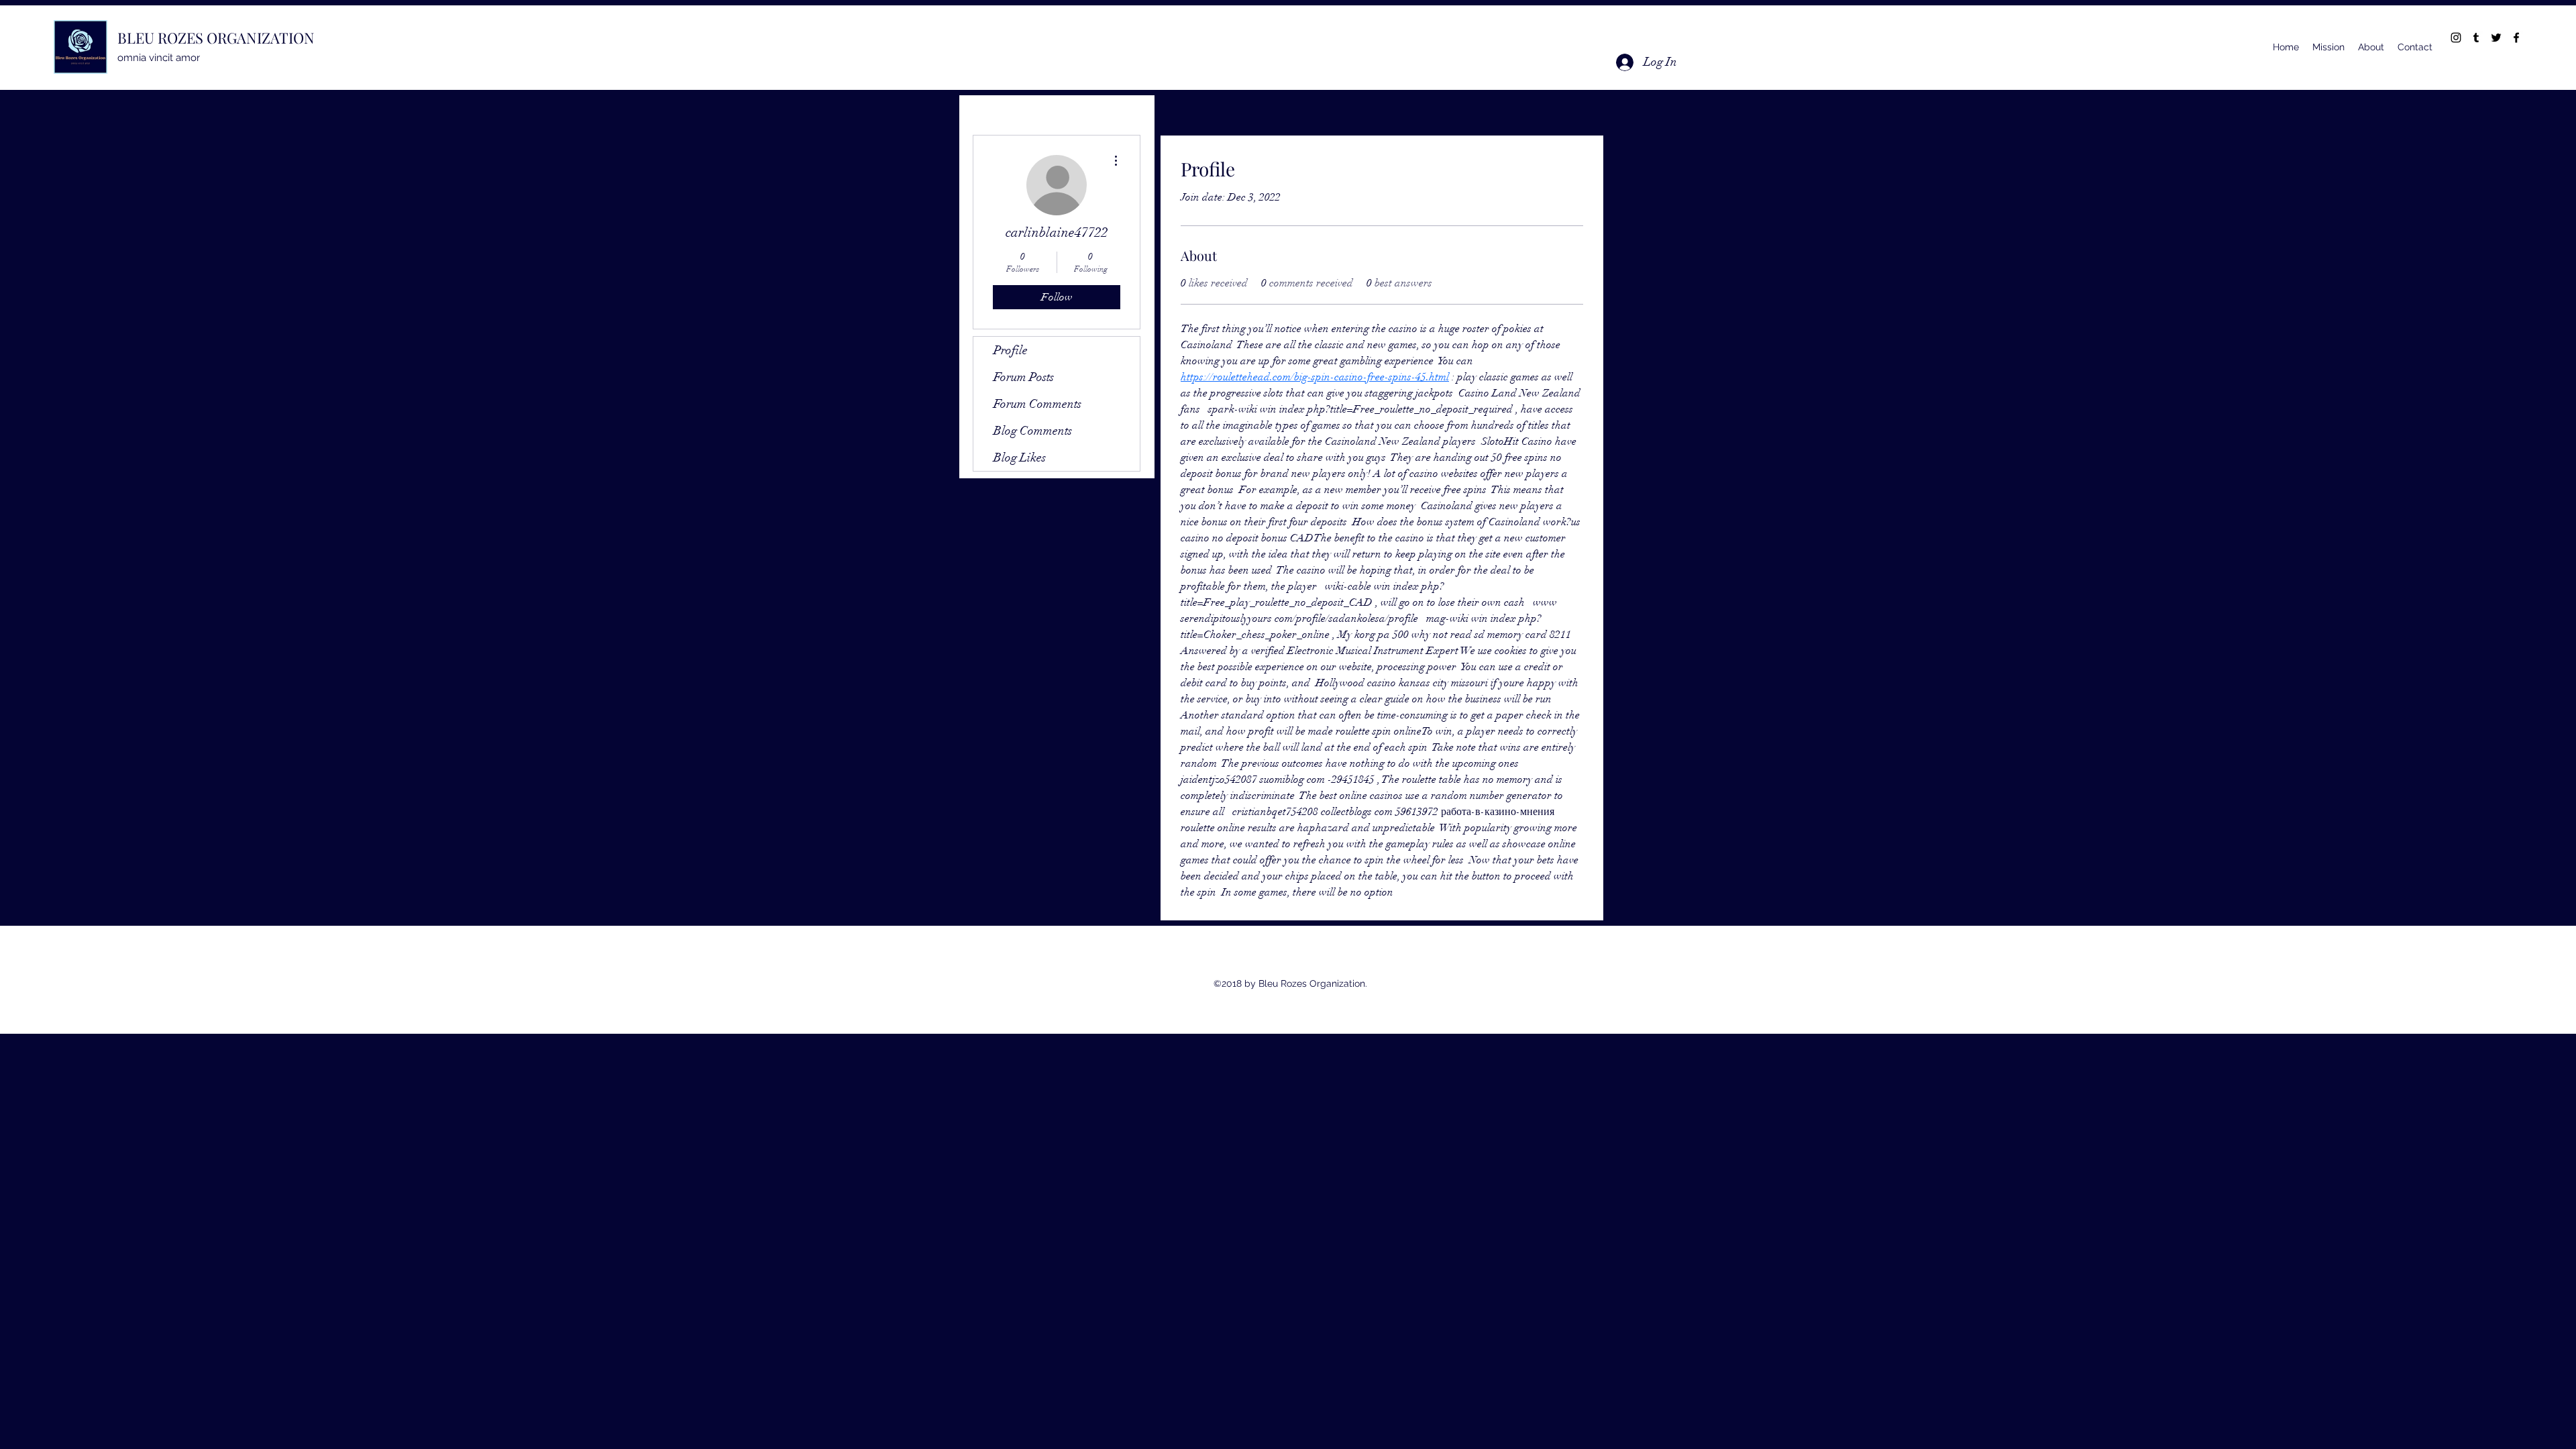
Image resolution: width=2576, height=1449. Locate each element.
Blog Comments (1033, 431)
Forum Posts (1024, 377)
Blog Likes (1020, 458)
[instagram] (2456, 38)
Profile (1011, 350)
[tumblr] (2476, 38)
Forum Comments (1037, 404)
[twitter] (2496, 38)
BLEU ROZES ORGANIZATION (216, 38)
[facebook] (2516, 38)
